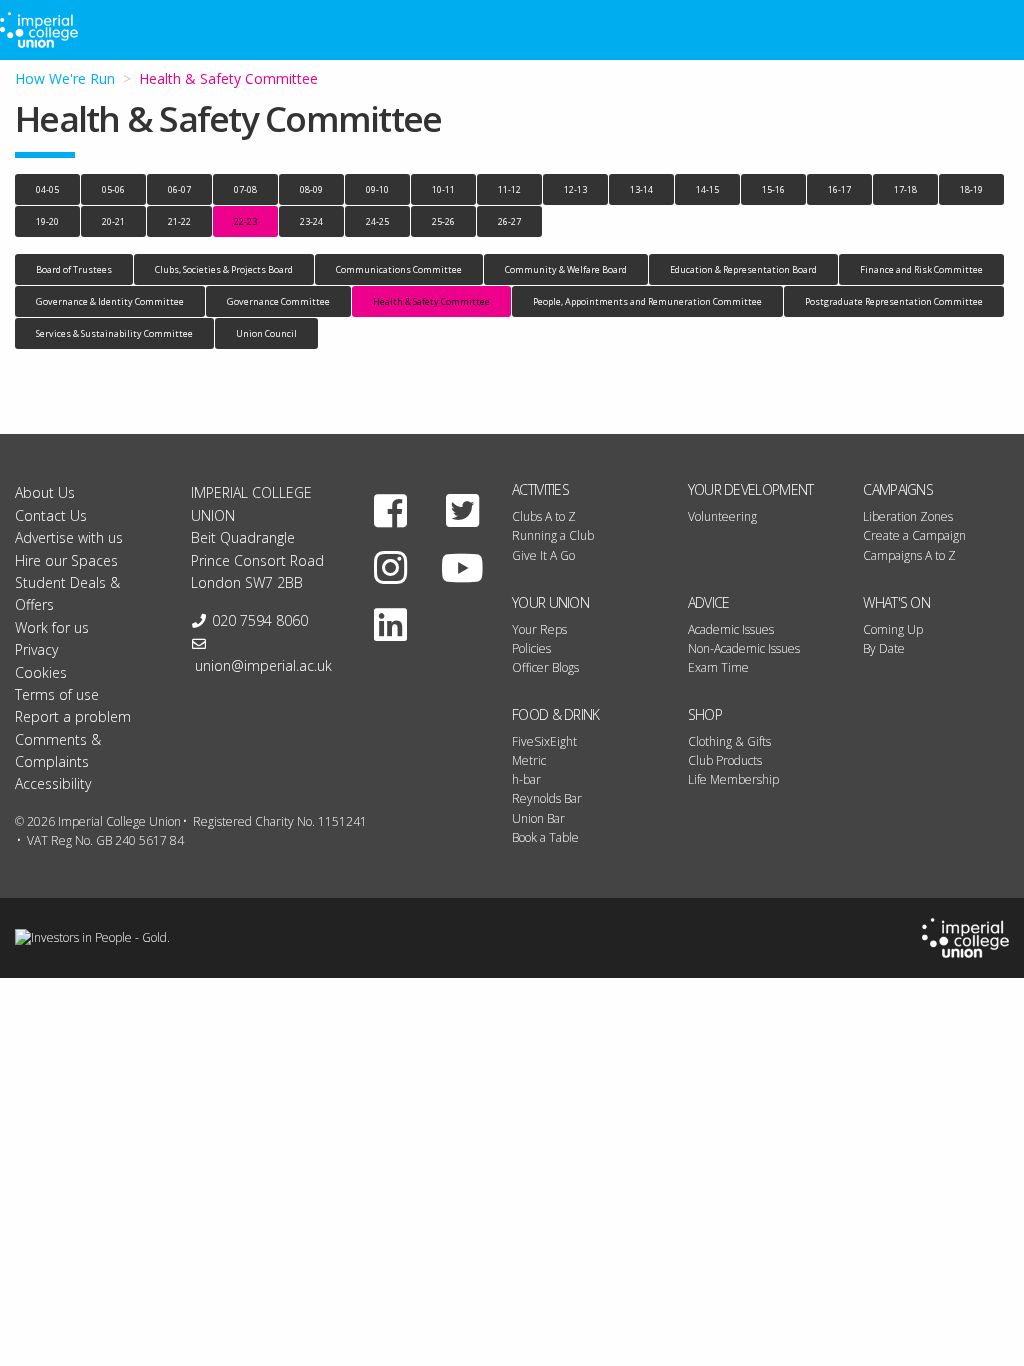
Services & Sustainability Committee (114, 333)
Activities (540, 489)
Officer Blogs (545, 667)
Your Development (751, 489)
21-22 (179, 221)
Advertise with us (69, 537)
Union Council (266, 333)
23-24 (311, 221)
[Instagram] (390, 567)
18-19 (971, 189)
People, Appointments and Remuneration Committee (647, 301)
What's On (896, 602)
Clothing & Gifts (729, 741)
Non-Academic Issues (744, 648)
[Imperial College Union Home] (965, 936)
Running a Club (553, 535)
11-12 (509, 189)
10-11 (443, 189)
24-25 (377, 221)
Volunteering (722, 516)
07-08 (245, 189)
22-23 (245, 221)
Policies (531, 648)
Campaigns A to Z (909, 555)
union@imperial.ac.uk (263, 665)
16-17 (839, 189)
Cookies (41, 672)
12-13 (575, 189)
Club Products (725, 760)
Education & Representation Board (743, 269)
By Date (884, 648)
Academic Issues (731, 629)
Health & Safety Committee (431, 301)
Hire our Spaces (66, 560)
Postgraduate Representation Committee (894, 301)
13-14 (641, 189)
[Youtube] (463, 567)
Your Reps (539, 629)
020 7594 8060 (260, 620)
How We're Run (65, 78)
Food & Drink (556, 714)
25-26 (443, 221)
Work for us (52, 627)
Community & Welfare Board (566, 269)
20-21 (113, 221)
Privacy (36, 649)
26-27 (509, 221)
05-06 (113, 189)
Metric (529, 760)
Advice (709, 602)
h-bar (526, 779)
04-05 (47, 189)
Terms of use (57, 694)
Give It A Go (543, 555)
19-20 (47, 221)
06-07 (179, 189)
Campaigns (898, 489)
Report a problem (73, 716)
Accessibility (53, 783)
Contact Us (51, 515)
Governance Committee (278, 301)
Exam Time (718, 667)
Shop (705, 714)
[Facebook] (390, 510)
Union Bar (538, 818)
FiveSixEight (544, 741)
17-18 (905, 189)
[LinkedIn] (390, 624)
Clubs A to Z (544, 516)
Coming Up (893, 629)
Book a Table (545, 837)
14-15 (707, 189)
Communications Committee (399, 269)
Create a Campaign (914, 535)
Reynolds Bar (547, 798)
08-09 (311, 189)
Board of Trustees (74, 269)
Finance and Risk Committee (921, 269)
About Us (45, 492)
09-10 (377, 189)
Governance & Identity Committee (110, 301)
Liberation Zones (908, 516)
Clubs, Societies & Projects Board (224, 269)
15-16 (773, 189)
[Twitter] (463, 510)
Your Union (550, 602)
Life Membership (733, 779)
